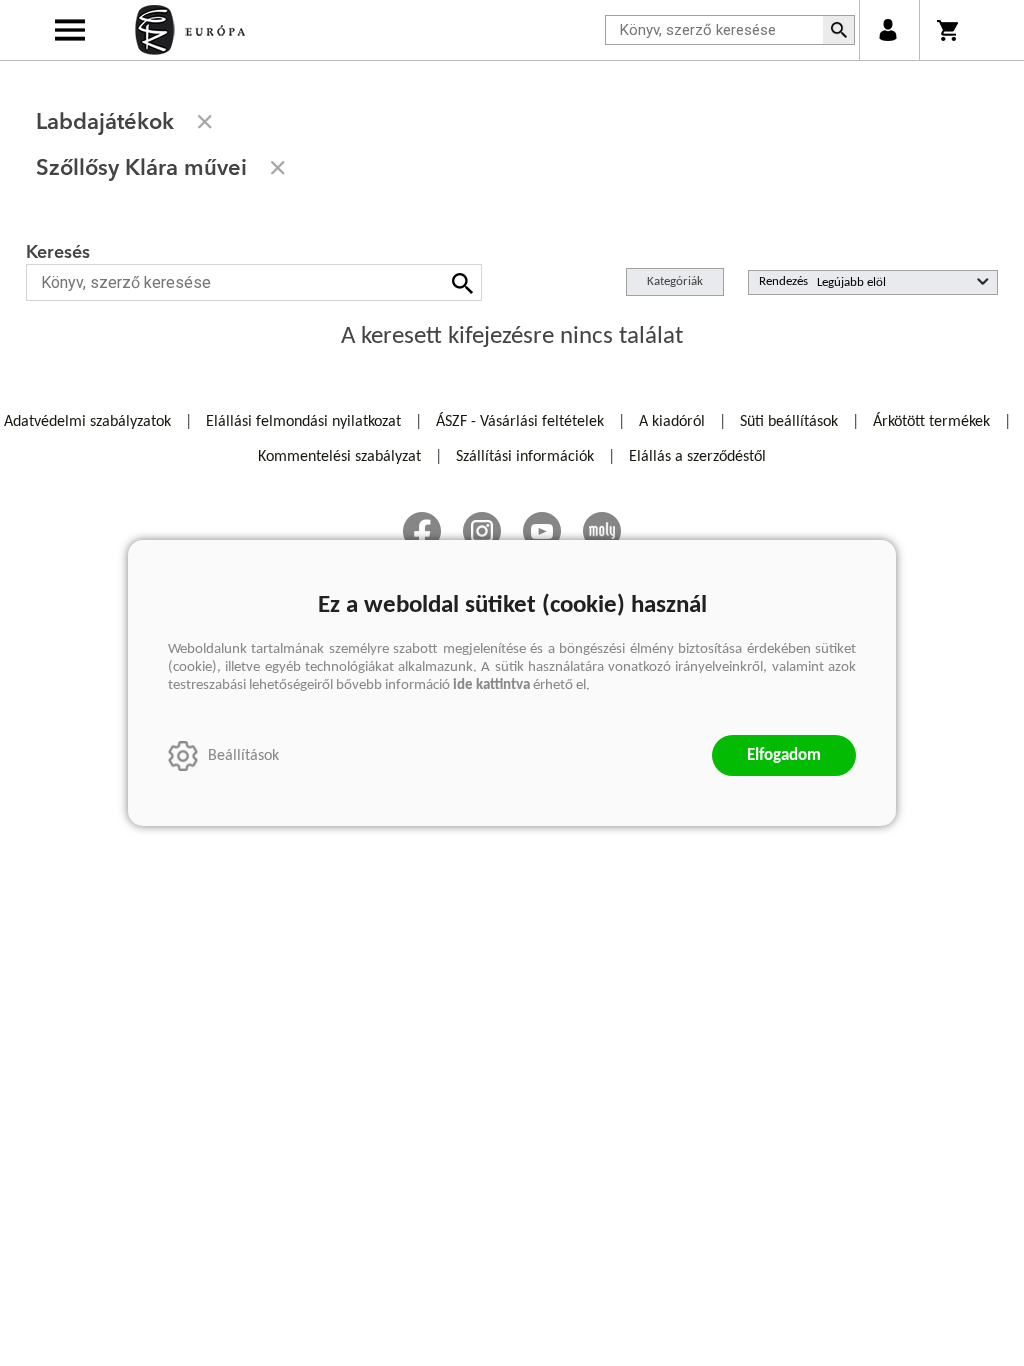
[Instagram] (482, 531)
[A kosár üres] (949, 30)
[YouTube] (542, 531)
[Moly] (602, 531)
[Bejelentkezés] (887, 30)
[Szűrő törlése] (205, 122)
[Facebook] (422, 531)
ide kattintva (491, 685)
